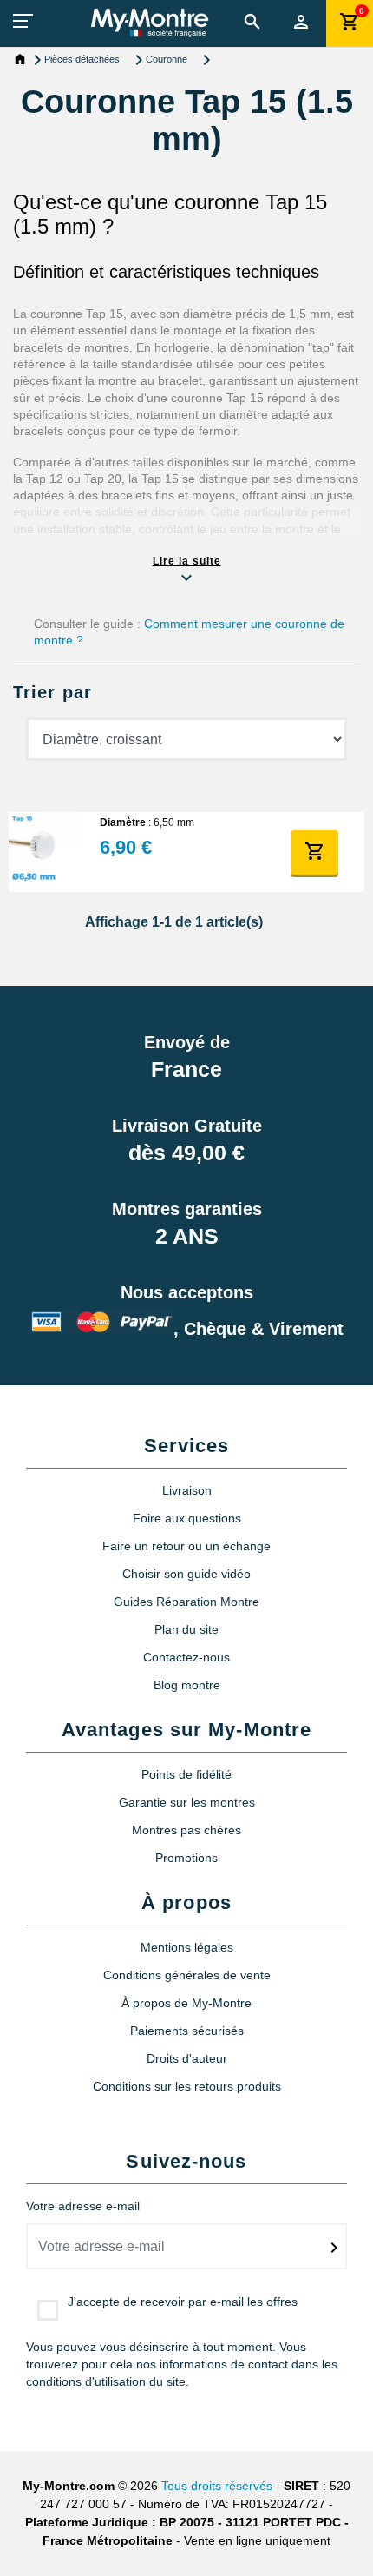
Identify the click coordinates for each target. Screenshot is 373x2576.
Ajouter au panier (315, 851)
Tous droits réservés (217, 2486)
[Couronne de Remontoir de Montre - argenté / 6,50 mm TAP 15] (43, 852)
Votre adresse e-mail (83, 2206)
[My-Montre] (150, 23)
